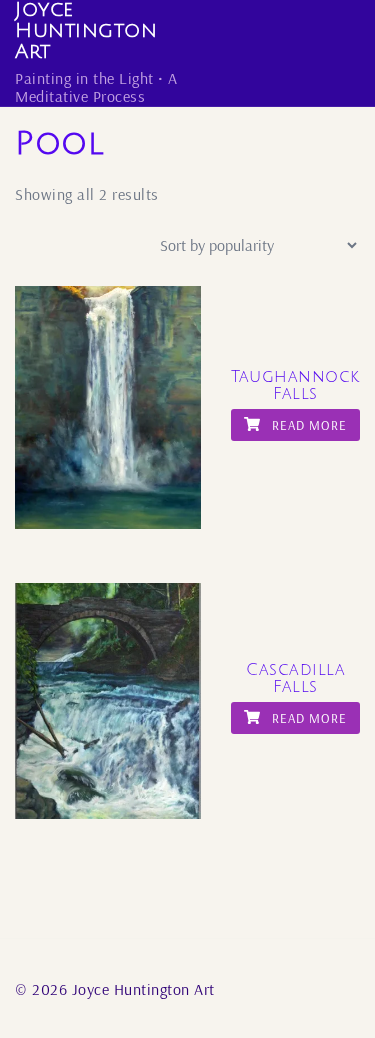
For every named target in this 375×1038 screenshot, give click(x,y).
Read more (307, 425)
